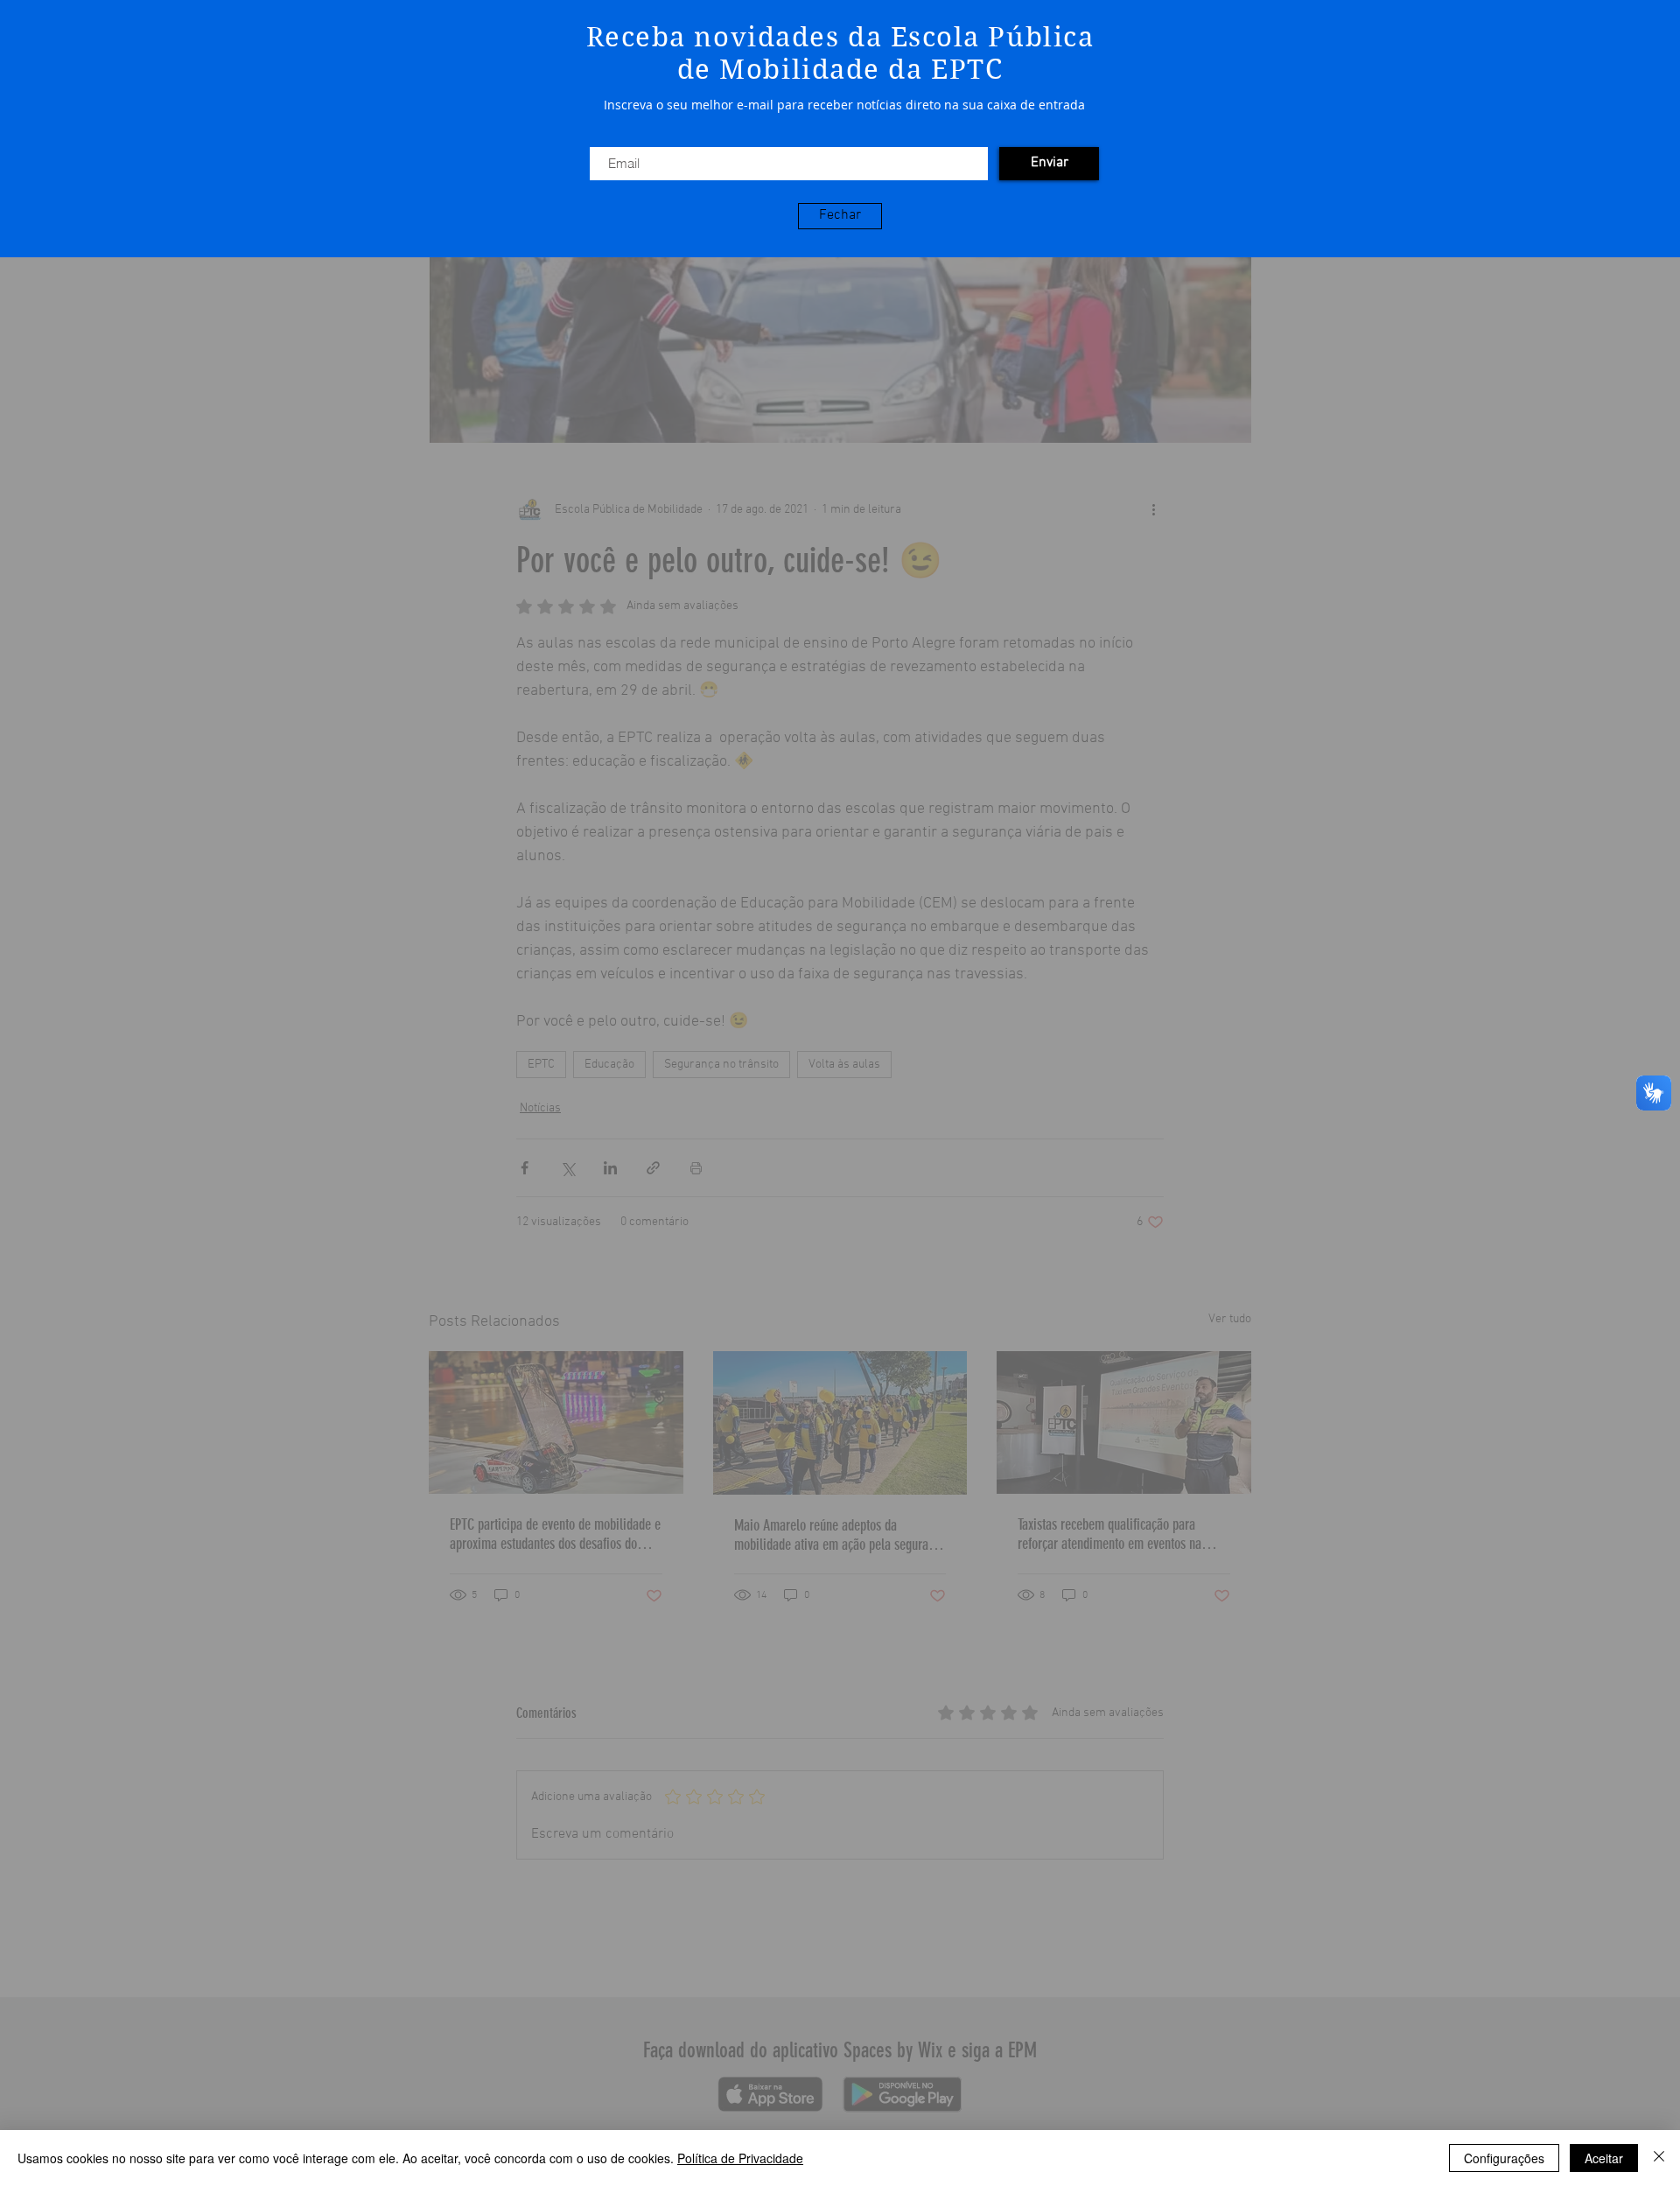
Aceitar (1604, 2158)
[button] (840, 216)
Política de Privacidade (740, 2158)
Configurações (1504, 2158)
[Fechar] (1659, 2158)
